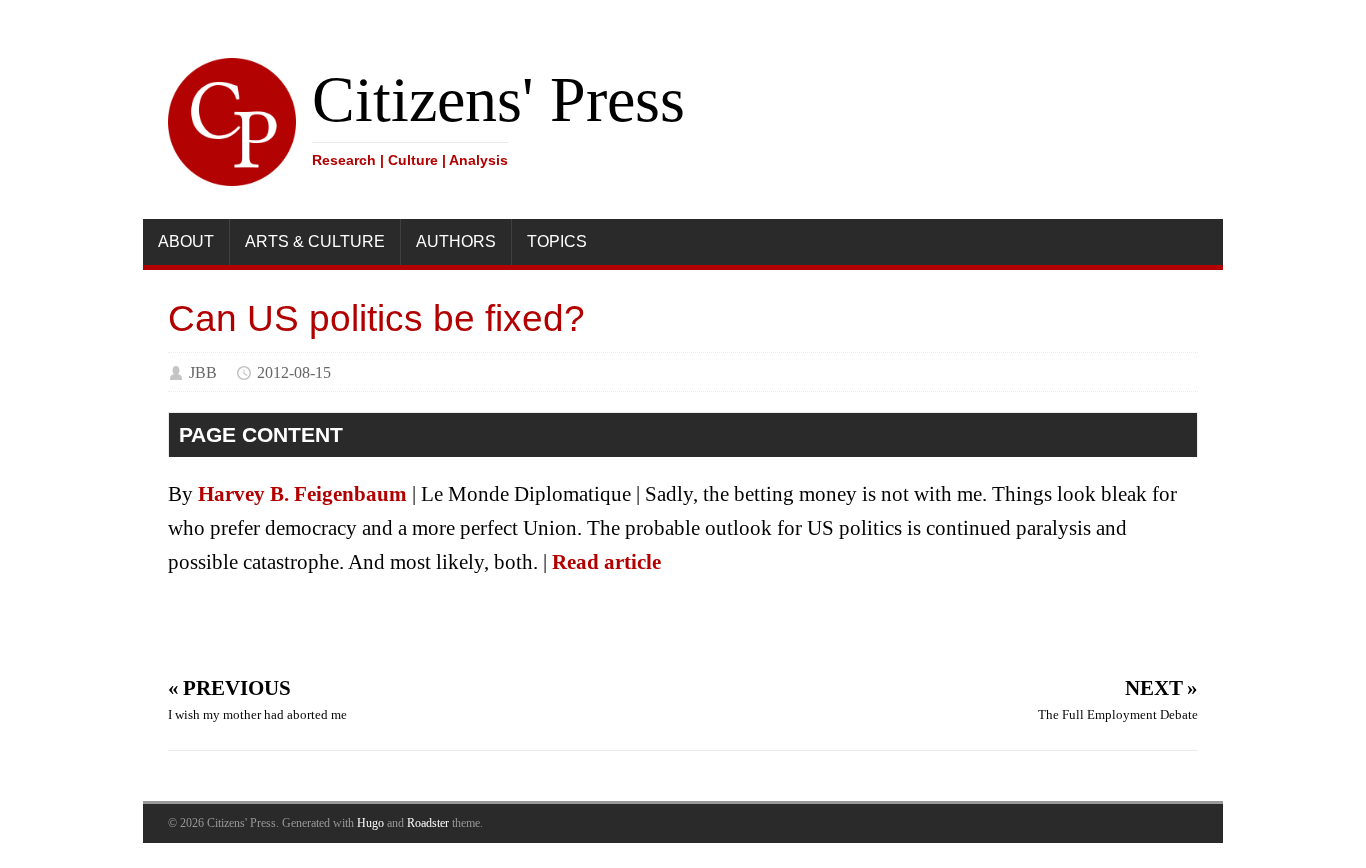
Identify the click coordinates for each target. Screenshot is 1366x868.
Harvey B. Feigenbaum (302, 494)
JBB (203, 372)
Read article (606, 562)
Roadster (428, 823)
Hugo (370, 823)
